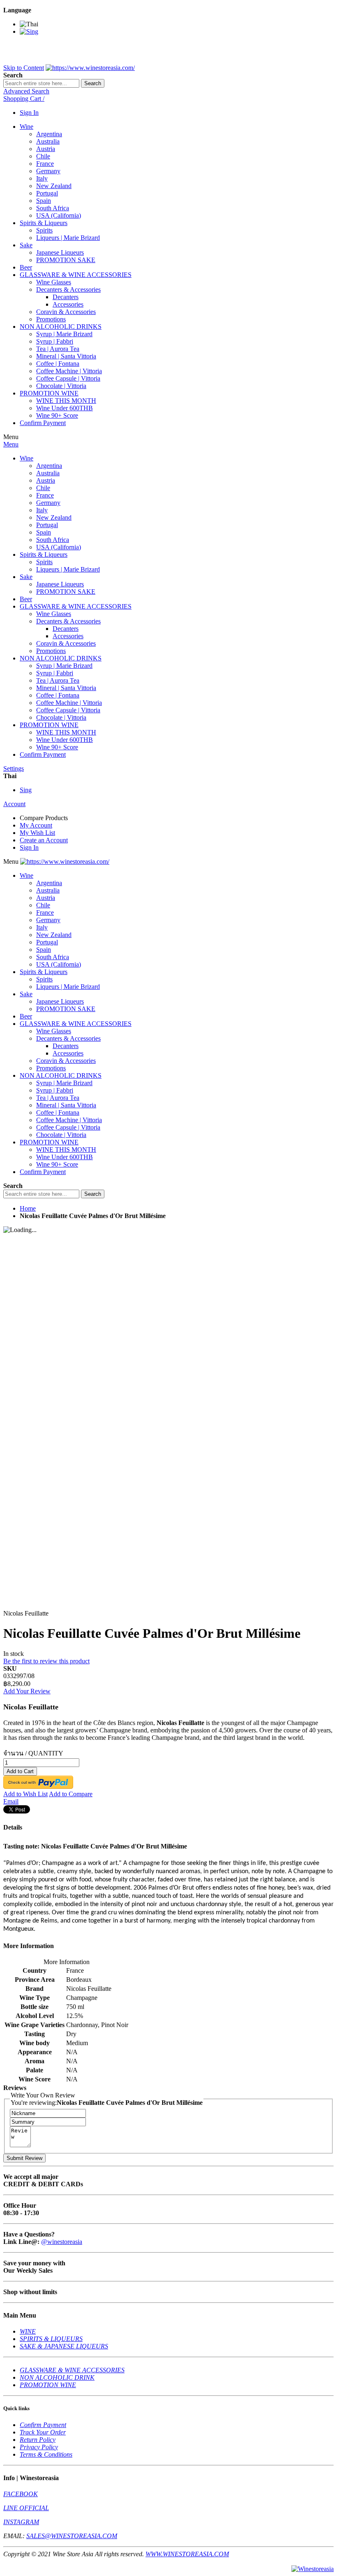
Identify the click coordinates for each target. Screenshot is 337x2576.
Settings (14, 768)
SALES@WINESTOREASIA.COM (72, 2536)
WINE (28, 2331)
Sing (26, 790)
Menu (11, 444)
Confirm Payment (43, 2425)
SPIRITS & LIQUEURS (51, 2339)
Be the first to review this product (46, 1661)
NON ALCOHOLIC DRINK (57, 2377)
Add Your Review (27, 1691)
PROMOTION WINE (48, 2385)
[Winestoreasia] (313, 2569)
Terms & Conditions (46, 2454)
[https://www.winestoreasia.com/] (90, 68)
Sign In (29, 113)
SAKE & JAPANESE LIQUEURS (64, 2346)
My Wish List (37, 833)
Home (28, 1208)
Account (14, 804)
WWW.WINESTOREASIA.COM (187, 2554)
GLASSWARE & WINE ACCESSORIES (72, 2370)
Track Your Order (43, 2432)
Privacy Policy (39, 2447)
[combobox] (41, 83)
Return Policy (38, 2440)
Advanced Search (26, 91)
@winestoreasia (62, 2242)
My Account (36, 825)
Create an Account (44, 840)
